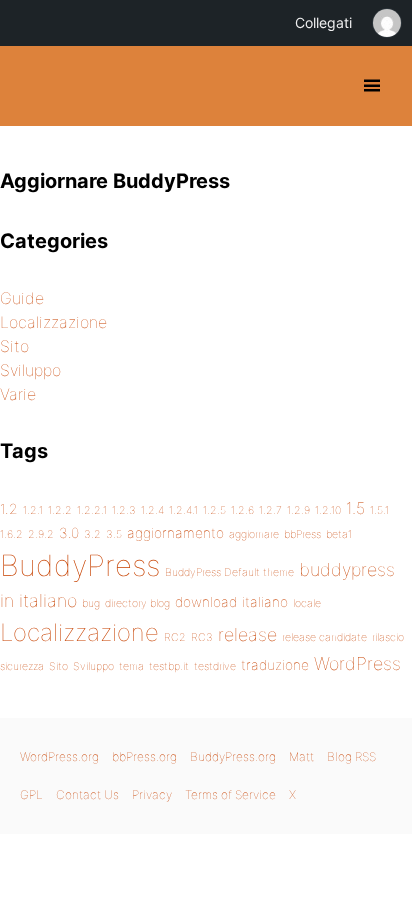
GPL (31, 794)
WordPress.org (59, 756)
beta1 (339, 534)
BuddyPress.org (233, 756)
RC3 (202, 637)
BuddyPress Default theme (229, 572)
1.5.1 (379, 510)
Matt (301, 756)
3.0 (69, 533)
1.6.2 (11, 534)
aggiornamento (175, 533)
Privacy (152, 794)
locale (307, 603)
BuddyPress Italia (32, 86)
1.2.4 (152, 510)
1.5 (355, 508)
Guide (22, 298)
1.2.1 (33, 510)
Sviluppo (30, 370)
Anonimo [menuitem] (386, 23)
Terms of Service (230, 794)
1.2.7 (270, 510)
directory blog (137, 603)
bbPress (302, 534)
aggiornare (254, 534)
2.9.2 (41, 534)
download (206, 602)
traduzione (275, 665)
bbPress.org (144, 756)
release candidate (324, 637)
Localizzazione (53, 322)
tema (131, 666)
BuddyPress (80, 565)
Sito (14, 346)
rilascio (388, 637)
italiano (265, 602)
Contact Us (87, 794)
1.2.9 (298, 510)
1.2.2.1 (92, 510)
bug (91, 603)
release (247, 634)
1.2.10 (328, 510)
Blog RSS (351, 756)
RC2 (175, 637)
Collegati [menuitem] (323, 22)
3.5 (114, 534)
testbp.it (169, 666)
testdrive (215, 666)
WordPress (357, 663)
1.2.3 (124, 510)
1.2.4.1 (183, 510)
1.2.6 (242, 510)
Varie (18, 394)
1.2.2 (60, 510)
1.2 (9, 509)
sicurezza (22, 666)
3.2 (92, 534)
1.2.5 (214, 510)
